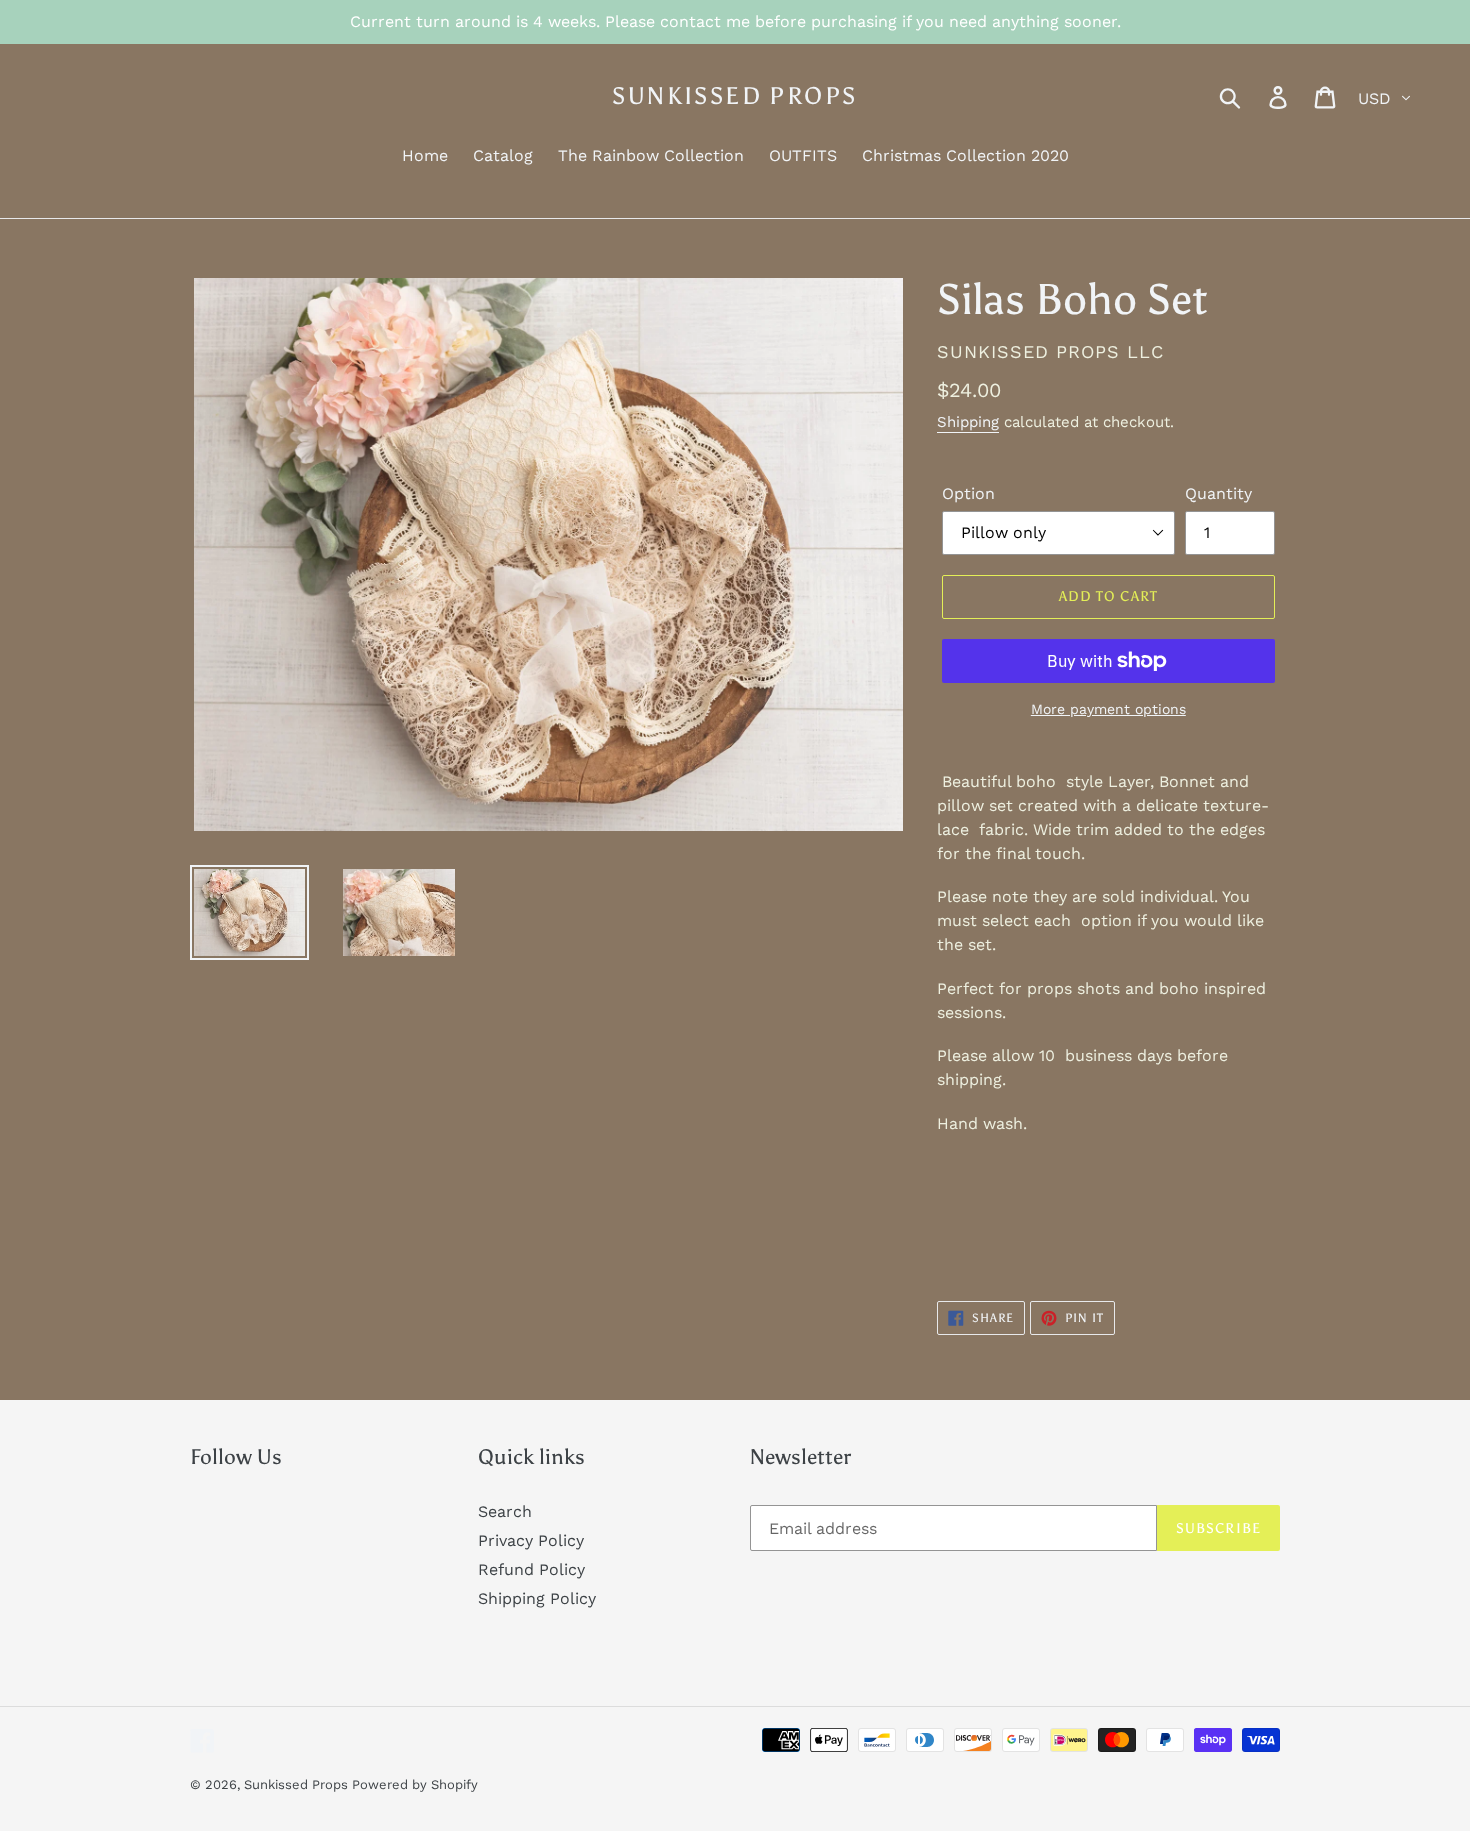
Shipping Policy (537, 1598)
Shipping (968, 422)
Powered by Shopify (415, 1784)
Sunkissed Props (734, 96)
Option (968, 493)
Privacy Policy (531, 1540)
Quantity (1218, 493)
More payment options (1108, 709)
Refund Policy (531, 1569)
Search (505, 1511)
